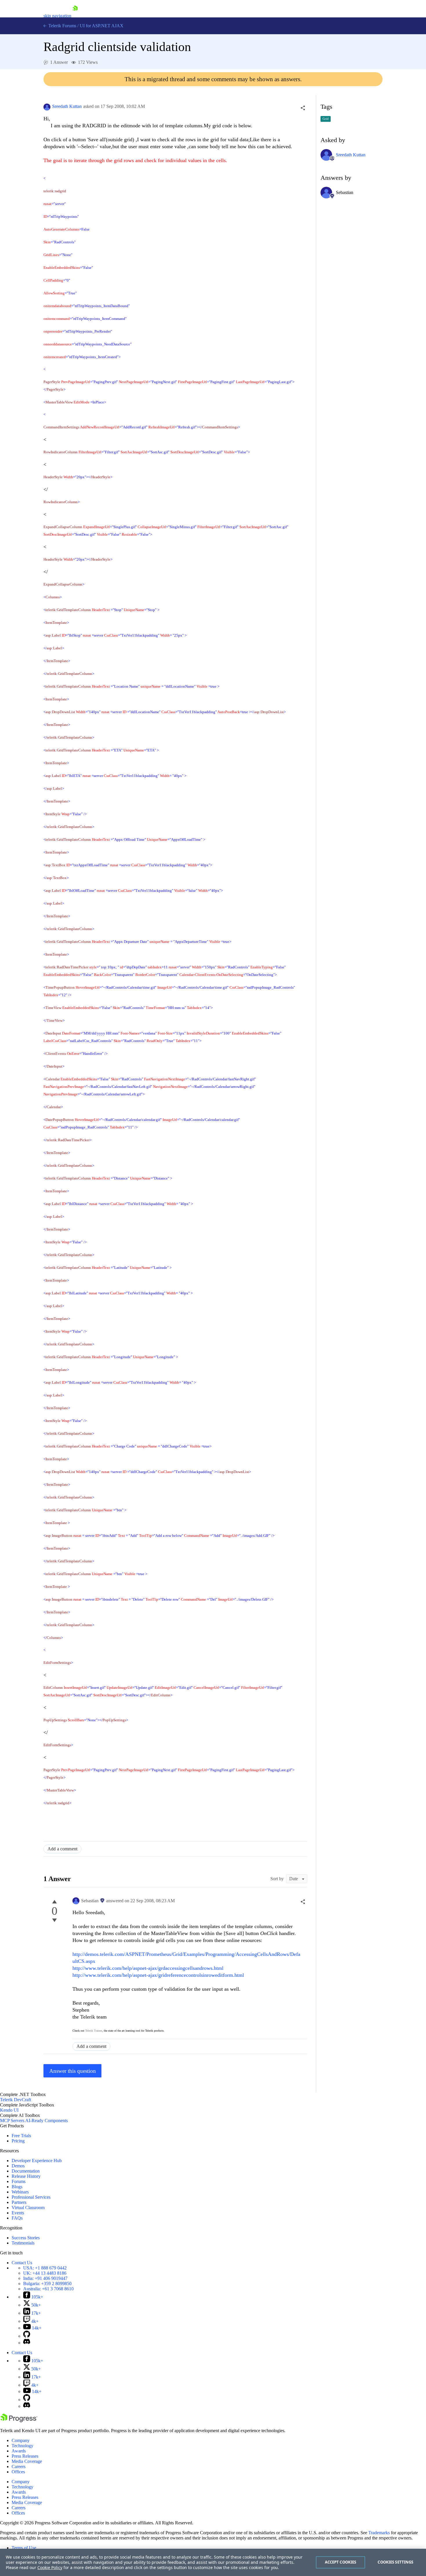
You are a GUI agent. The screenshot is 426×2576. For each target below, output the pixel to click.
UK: (45, 2273)
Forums (19, 2181)
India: (45, 2278)
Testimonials (23, 2243)
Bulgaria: (47, 2284)
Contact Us (22, 2263)
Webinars (20, 2192)
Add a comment (62, 1849)
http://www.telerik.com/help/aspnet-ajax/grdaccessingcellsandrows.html (148, 1968)
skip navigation (57, 16)
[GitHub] (27, 2336)
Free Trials (21, 2136)
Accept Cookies (341, 2562)
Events (18, 2213)
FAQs (17, 2218)
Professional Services (31, 2197)
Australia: (48, 2289)
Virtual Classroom (28, 2208)
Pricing (18, 2141)
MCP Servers (12, 2121)
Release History (26, 2176)
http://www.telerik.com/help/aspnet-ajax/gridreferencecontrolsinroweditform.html (158, 1975)
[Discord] (27, 2343)
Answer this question (73, 2071)
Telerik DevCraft (16, 2100)
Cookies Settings (395, 2562)
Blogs (17, 2187)
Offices (18, 2472)
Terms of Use (24, 2548)
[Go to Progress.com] (19, 2421)
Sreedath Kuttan (67, 106)
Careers (19, 2467)
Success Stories (26, 2238)
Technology (22, 2446)
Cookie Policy (50, 2567)
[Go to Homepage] (75, 16)
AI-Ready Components (47, 2121)
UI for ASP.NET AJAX (102, 26)
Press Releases (25, 2456)
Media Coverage (27, 2461)
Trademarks (379, 2533)
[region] (213, 2562)
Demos (18, 2166)
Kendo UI (9, 2110)
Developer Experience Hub (37, 2161)
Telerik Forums (62, 26)
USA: (45, 2268)
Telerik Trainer (94, 2031)
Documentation (26, 2171)
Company (21, 2440)
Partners (19, 2202)
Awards (19, 2451)
